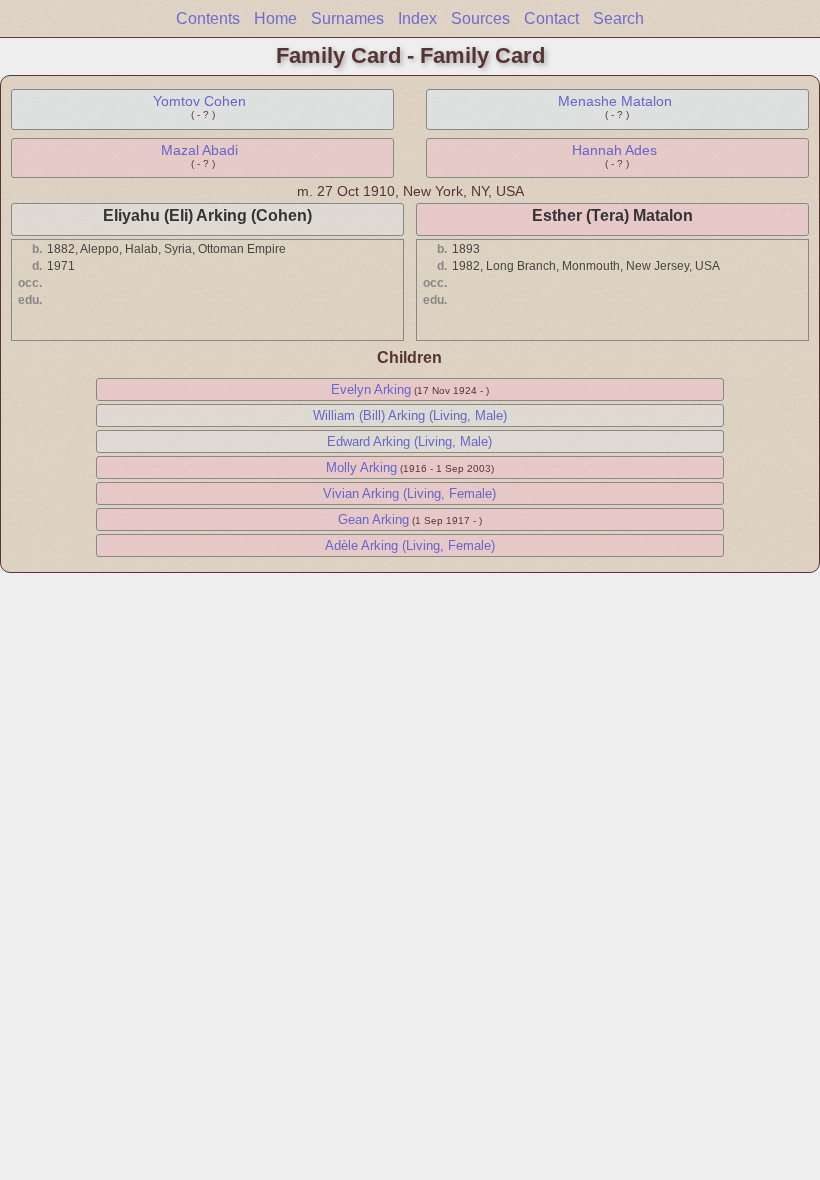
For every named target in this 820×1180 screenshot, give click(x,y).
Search (618, 18)
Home (275, 18)
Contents (208, 18)
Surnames (347, 18)
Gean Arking (373, 519)
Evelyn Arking (371, 389)
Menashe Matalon (615, 101)
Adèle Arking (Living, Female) (410, 545)
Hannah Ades (614, 150)
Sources (480, 18)
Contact (551, 18)
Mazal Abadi (199, 150)
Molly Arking (361, 467)
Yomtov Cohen (199, 101)
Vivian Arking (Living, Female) (409, 493)
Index (417, 18)
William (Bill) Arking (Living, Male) (410, 415)
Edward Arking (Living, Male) (409, 441)
